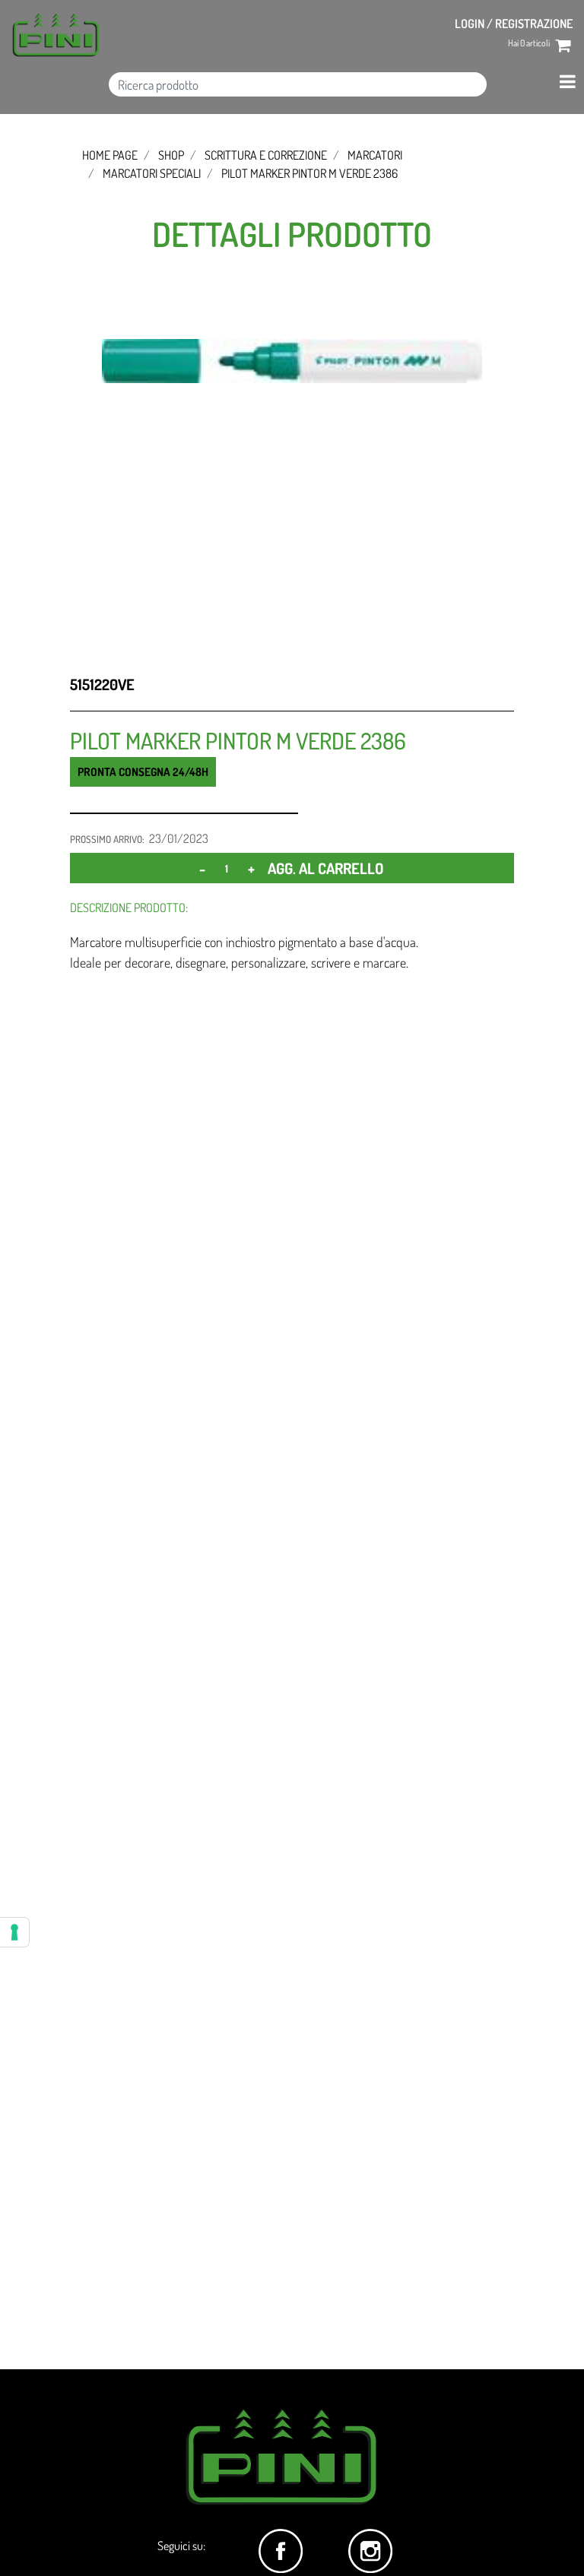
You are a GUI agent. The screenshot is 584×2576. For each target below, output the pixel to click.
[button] (292, 360)
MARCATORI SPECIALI (152, 173)
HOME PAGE (110, 155)
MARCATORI (375, 155)
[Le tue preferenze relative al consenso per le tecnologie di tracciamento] (14, 1932)
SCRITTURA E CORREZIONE (266, 155)
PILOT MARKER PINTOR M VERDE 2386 (309, 173)
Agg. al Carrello (325, 868)
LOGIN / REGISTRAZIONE (514, 24)
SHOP (171, 155)
